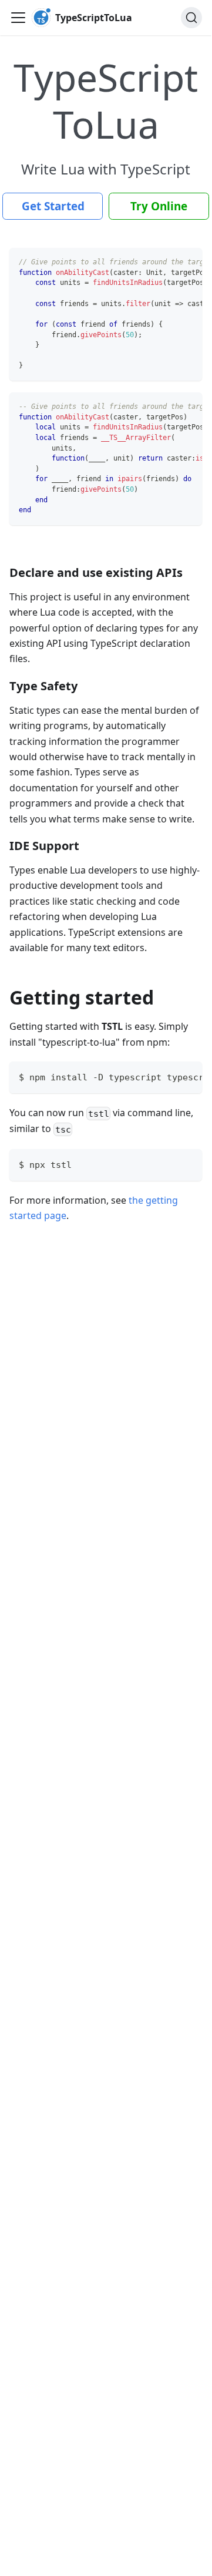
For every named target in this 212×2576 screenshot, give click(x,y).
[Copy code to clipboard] (188, 263)
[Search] (191, 18)
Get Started (53, 206)
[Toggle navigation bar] (18, 18)
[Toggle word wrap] (166, 263)
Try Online (159, 206)
